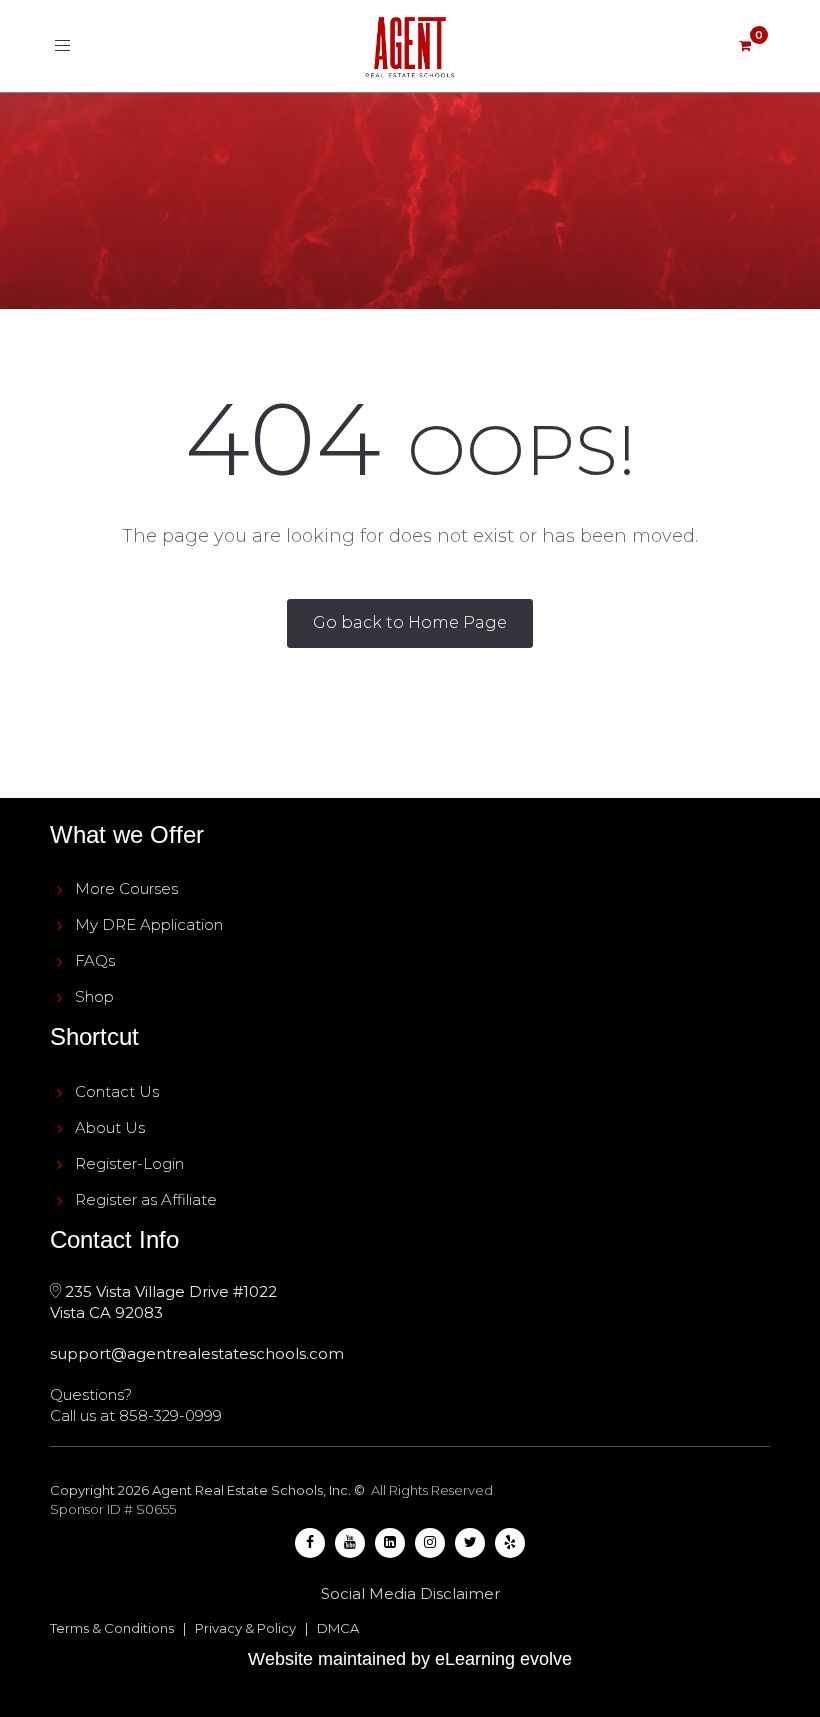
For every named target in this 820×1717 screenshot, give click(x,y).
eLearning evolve (503, 1659)
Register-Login (129, 1163)
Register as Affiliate (146, 1199)
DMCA (338, 1628)
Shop (94, 996)
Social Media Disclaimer (410, 1593)
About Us (110, 1127)
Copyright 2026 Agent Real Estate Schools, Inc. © (209, 1490)
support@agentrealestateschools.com (197, 1353)
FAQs (95, 960)
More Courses (126, 888)
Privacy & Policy (245, 1628)
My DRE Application (149, 924)
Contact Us (117, 1091)
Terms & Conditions (112, 1628)
